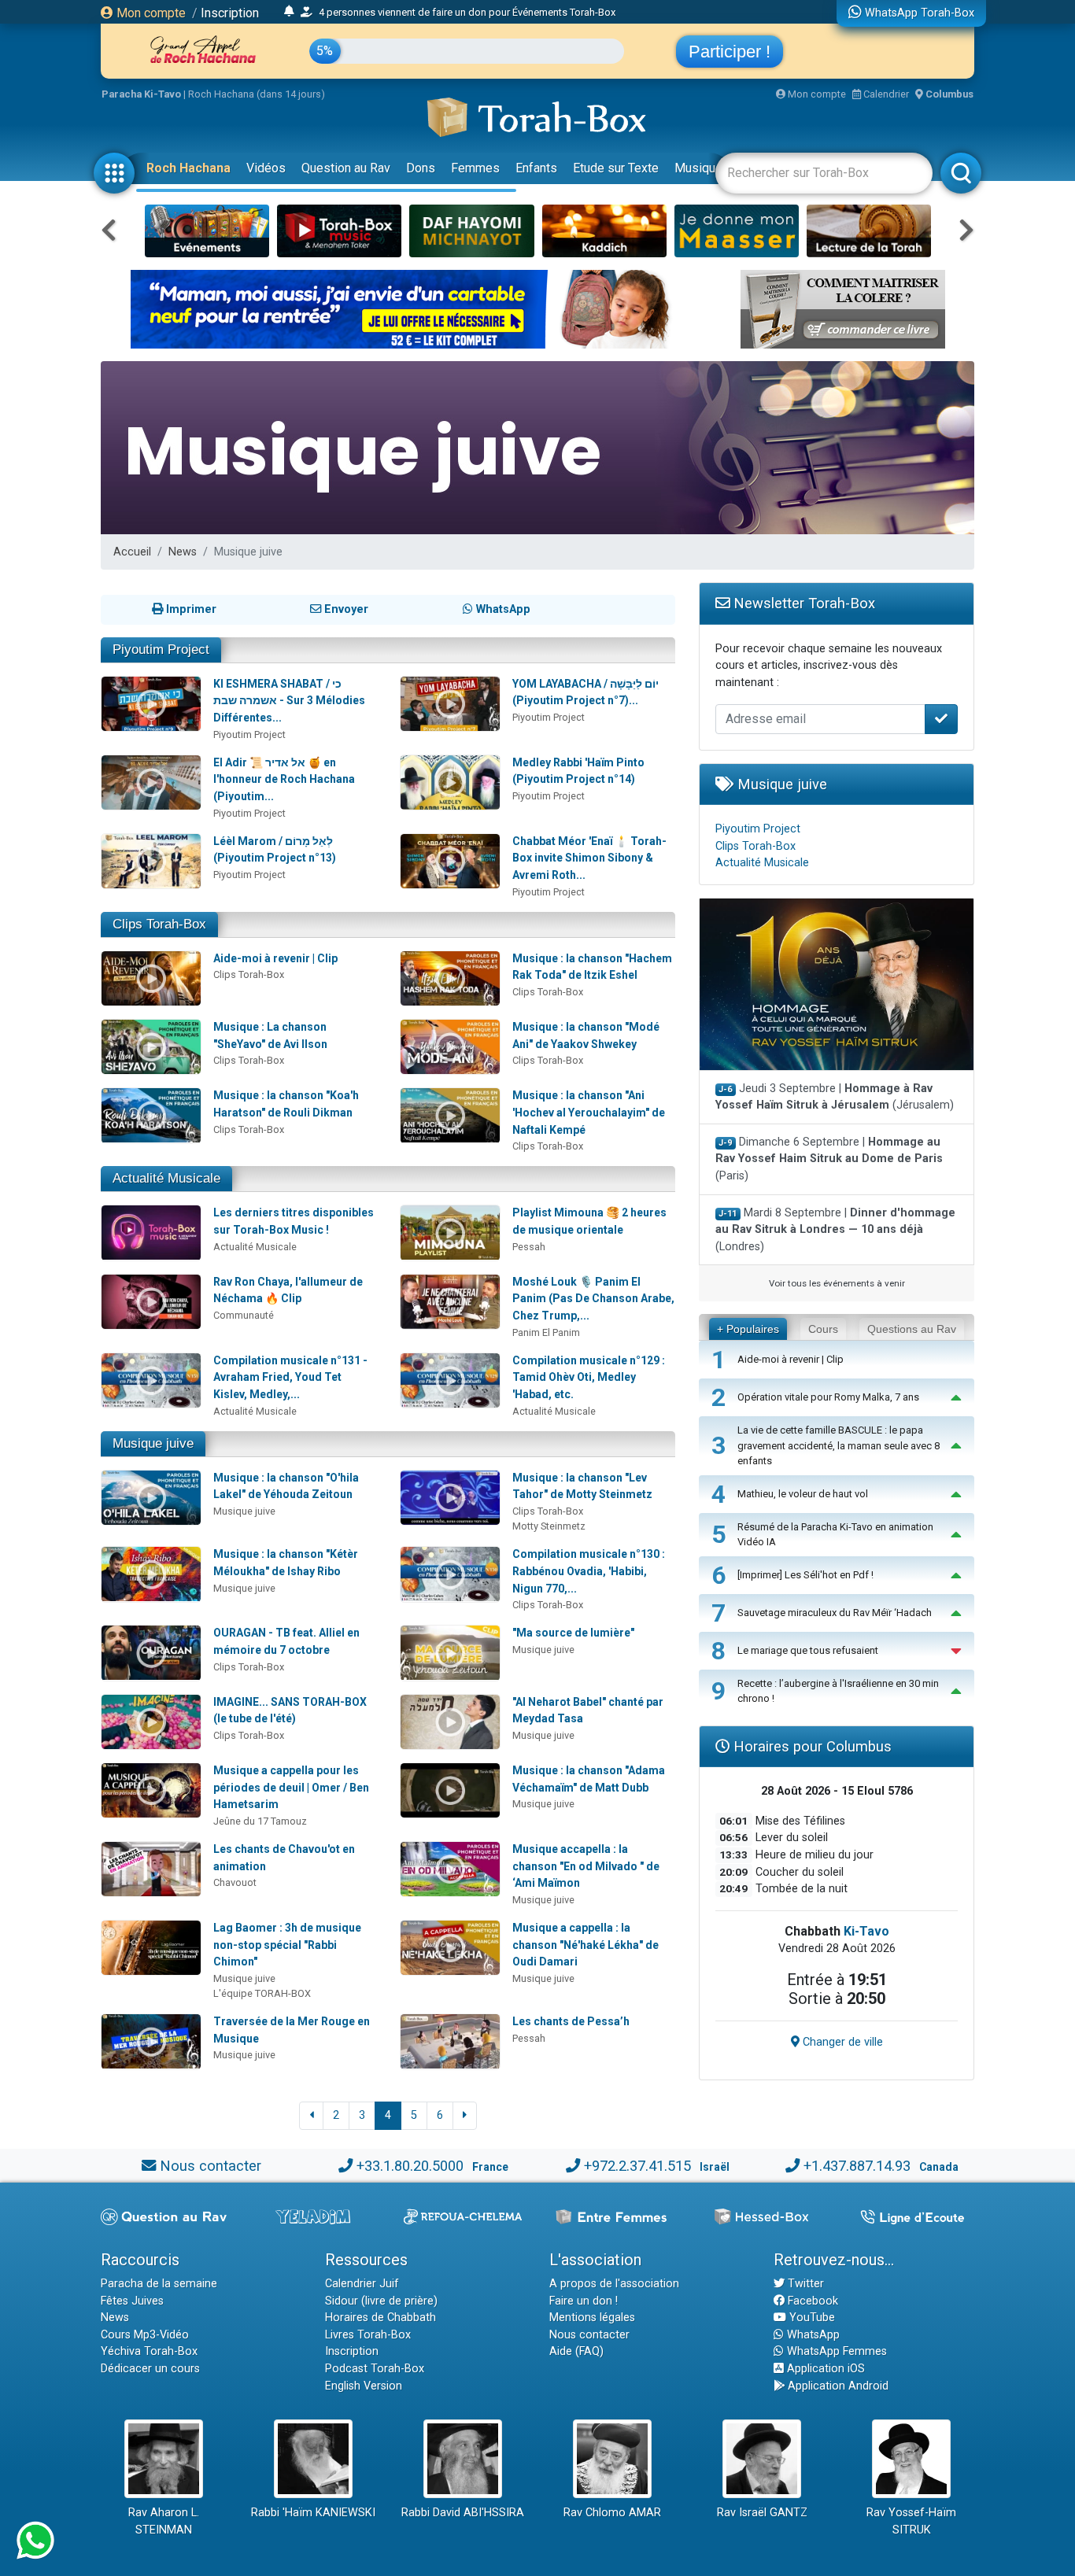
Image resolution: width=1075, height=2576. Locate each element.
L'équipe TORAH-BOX (262, 1993)
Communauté (244, 1315)
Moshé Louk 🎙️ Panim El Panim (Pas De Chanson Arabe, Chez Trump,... (593, 1299)
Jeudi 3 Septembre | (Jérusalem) (835, 1097)
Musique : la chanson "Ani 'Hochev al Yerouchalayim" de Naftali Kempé (589, 1112)
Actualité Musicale (166, 1178)
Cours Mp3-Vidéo (145, 2335)
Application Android (837, 2386)
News (183, 552)
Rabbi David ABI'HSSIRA (463, 2513)
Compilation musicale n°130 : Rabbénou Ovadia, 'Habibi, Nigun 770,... (589, 1571)
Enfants (536, 168)
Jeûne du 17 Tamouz (260, 1821)
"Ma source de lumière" (573, 1633)
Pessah (529, 1247)
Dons (421, 168)
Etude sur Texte (616, 168)
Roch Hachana (188, 168)
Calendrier (885, 94)
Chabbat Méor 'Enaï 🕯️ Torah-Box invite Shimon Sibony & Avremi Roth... (589, 858)
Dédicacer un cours (150, 2369)
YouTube (811, 2318)
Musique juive (244, 1511)
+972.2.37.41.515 (637, 2166)
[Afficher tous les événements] (289, 12)
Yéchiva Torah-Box (149, 2351)
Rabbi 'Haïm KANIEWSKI (313, 2513)
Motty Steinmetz (549, 1526)
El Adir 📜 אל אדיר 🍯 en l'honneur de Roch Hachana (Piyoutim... (284, 779)
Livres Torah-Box (368, 2335)
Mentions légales (592, 2318)
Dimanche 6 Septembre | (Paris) (829, 1159)
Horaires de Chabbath (380, 2318)
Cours (823, 1329)
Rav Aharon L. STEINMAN (164, 2521)
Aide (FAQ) (576, 2351)
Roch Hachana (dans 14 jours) (257, 94)
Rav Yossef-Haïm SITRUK (911, 2521)
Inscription (230, 13)
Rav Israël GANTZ (762, 2513)
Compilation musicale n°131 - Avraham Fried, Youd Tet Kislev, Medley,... (290, 1377)
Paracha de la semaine (159, 2284)
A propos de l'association (614, 2284)
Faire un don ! (584, 2301)
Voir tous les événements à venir (837, 1283)
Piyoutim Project (161, 650)
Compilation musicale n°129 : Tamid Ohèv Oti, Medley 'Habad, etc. (589, 1377)
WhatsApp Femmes (835, 2351)
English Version (364, 2386)
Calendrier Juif (362, 2284)
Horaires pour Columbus (811, 1746)
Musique (698, 168)
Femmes (475, 168)
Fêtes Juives (132, 2301)
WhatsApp (812, 2335)
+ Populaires (748, 1329)
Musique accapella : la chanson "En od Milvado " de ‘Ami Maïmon (586, 1866)
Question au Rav (346, 168)
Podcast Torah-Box (375, 2369)
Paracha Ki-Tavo (141, 94)
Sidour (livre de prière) (381, 2301)
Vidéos (266, 168)
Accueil (132, 552)
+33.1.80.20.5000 (410, 2166)
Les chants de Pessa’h (571, 2021)
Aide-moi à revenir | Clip (275, 958)
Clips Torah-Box (159, 924)
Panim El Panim (546, 1332)
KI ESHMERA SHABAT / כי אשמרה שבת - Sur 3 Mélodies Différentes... (289, 701)
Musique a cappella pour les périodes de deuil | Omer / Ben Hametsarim (291, 1787)
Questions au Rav (912, 1329)
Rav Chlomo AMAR (612, 2513)
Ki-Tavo (866, 1931)
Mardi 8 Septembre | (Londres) (835, 1230)
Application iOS (824, 2369)
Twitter (804, 2284)
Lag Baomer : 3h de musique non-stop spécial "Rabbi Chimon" (287, 1945)
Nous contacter (211, 2166)
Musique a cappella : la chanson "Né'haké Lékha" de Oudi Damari (586, 1945)
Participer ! (730, 52)
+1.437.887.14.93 (857, 2166)
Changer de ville (841, 2042)
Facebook (811, 2301)
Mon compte (150, 13)
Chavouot (235, 1882)
